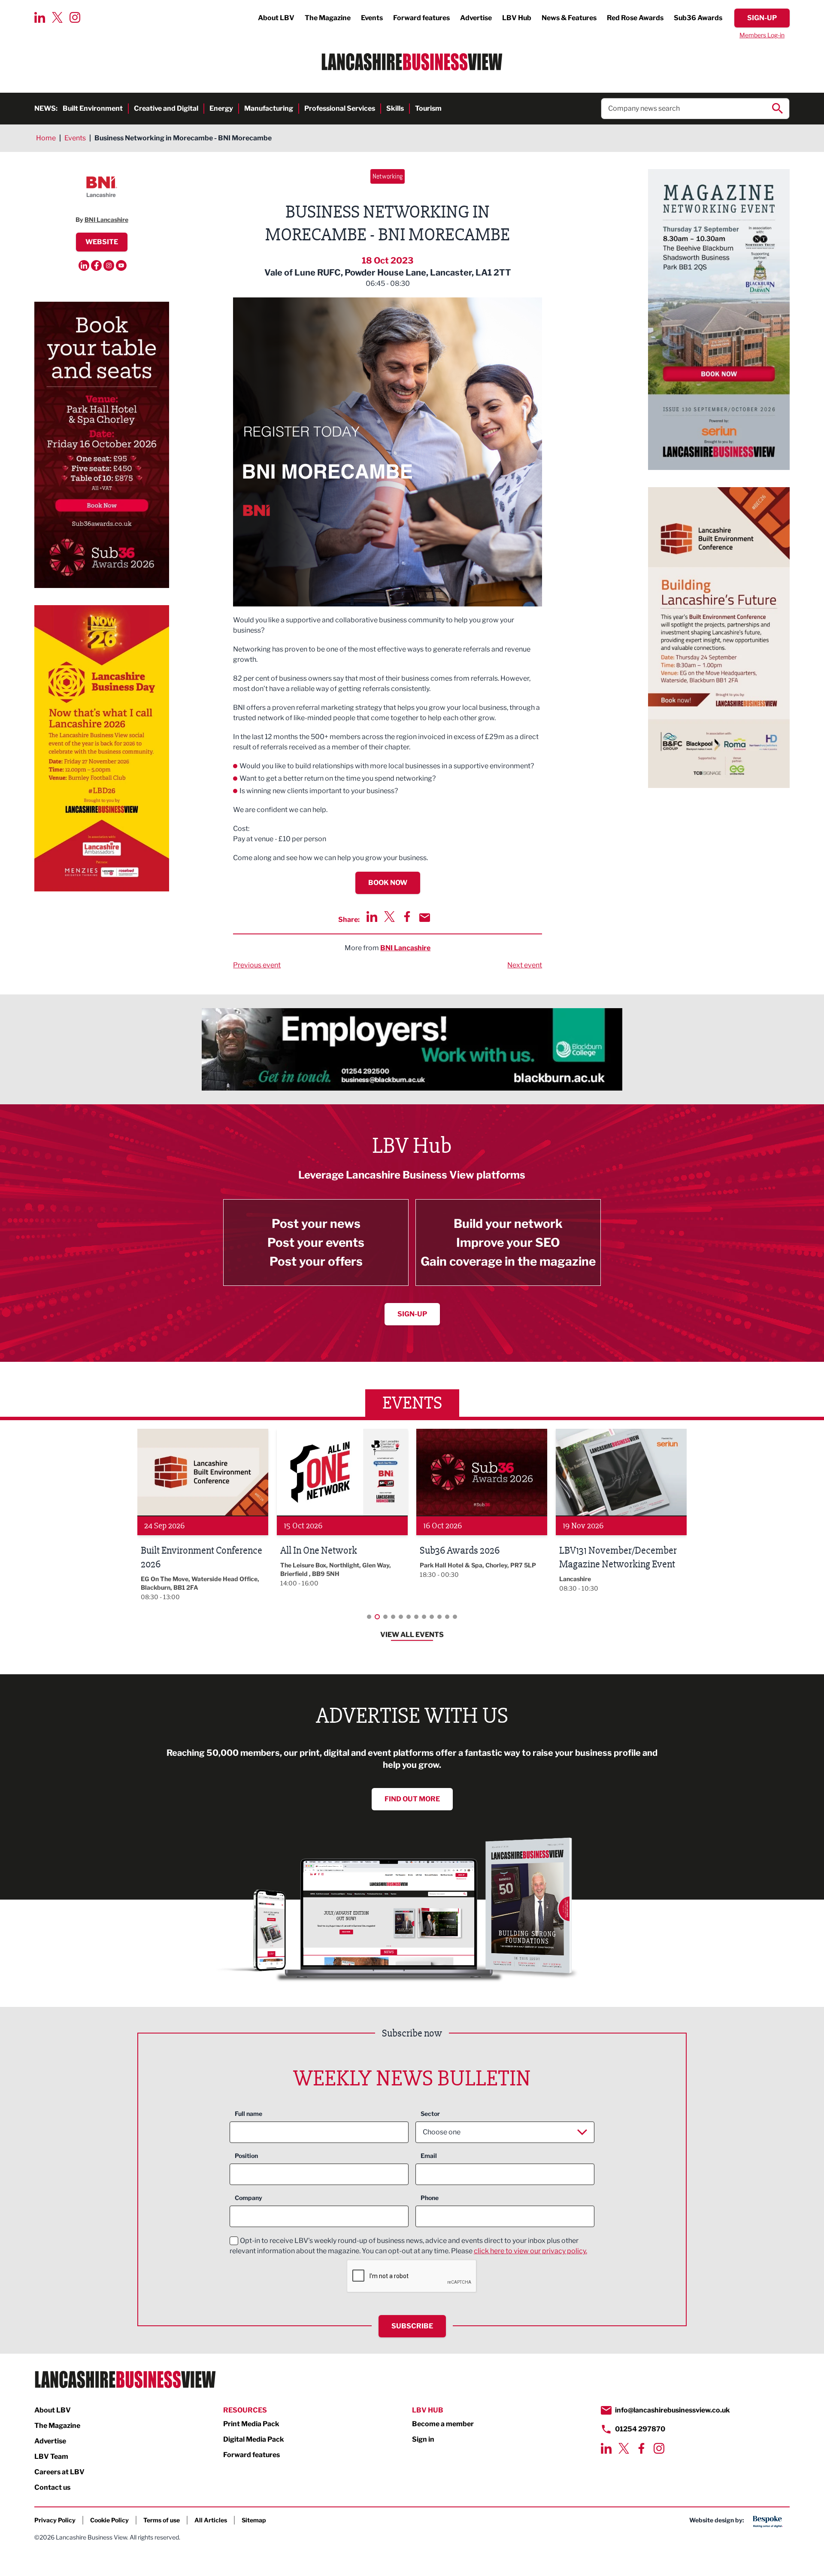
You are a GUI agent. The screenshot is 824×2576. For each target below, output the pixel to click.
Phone (430, 2198)
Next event (525, 965)
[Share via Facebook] (407, 917)
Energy (221, 108)
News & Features (569, 18)
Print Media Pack (251, 2424)
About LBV (276, 18)
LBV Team (51, 2456)
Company (248, 2198)
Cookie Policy (109, 2520)
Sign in (423, 2439)
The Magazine (328, 18)
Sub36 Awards (698, 18)
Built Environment (93, 108)
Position (246, 2156)
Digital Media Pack (254, 2439)
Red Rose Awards (635, 18)
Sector (430, 2114)
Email (429, 2156)
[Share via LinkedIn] (372, 917)
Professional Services (340, 108)
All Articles (211, 2520)
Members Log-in (762, 35)
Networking (388, 176)
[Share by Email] (425, 918)
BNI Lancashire (405, 948)
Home (46, 138)
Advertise (476, 18)
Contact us (52, 2487)
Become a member (443, 2424)
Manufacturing (269, 108)
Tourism (428, 108)
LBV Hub (517, 18)
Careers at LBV (59, 2472)
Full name (248, 2114)
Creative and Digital (166, 108)
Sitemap (254, 2520)
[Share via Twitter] (389, 917)
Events (372, 18)
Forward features (421, 18)
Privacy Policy (55, 2520)
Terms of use (162, 2520)
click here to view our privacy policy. (530, 2251)
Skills (395, 108)
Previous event (257, 965)
